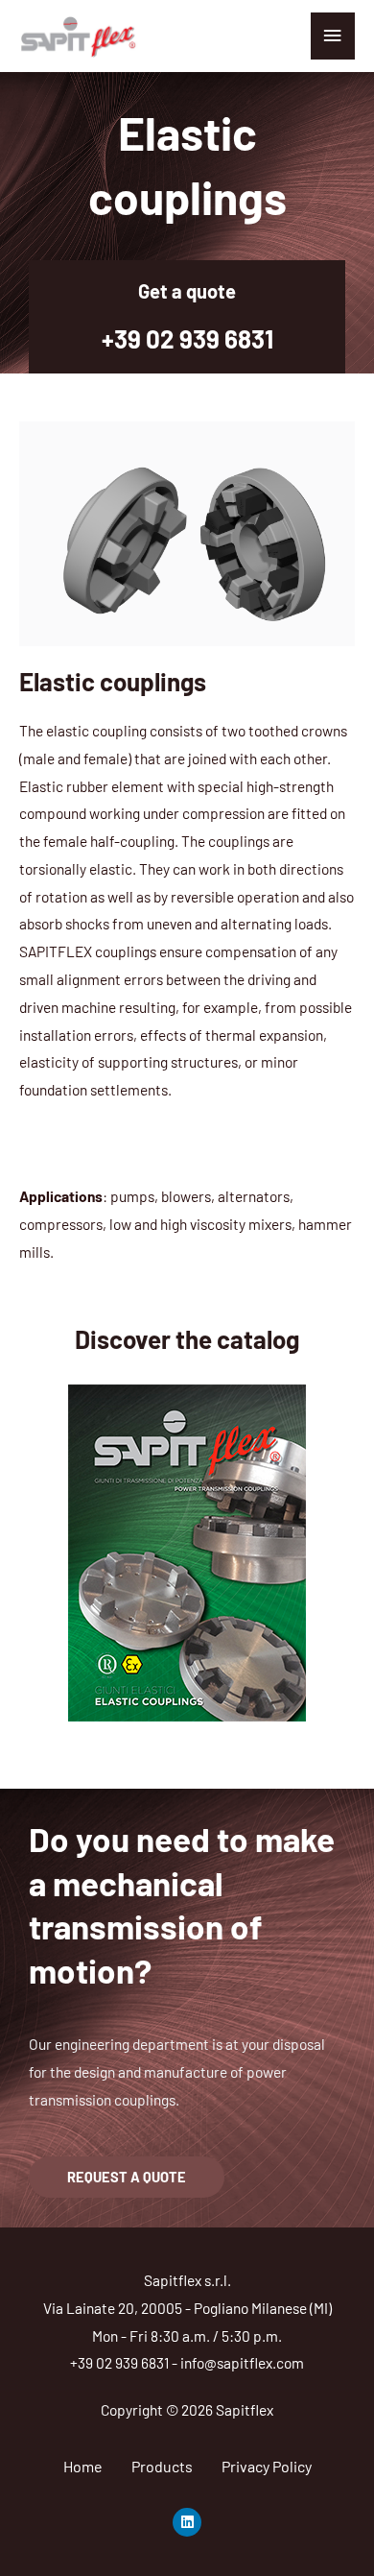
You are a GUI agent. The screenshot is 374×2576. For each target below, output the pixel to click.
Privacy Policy (267, 2466)
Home (83, 2466)
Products (162, 2466)
